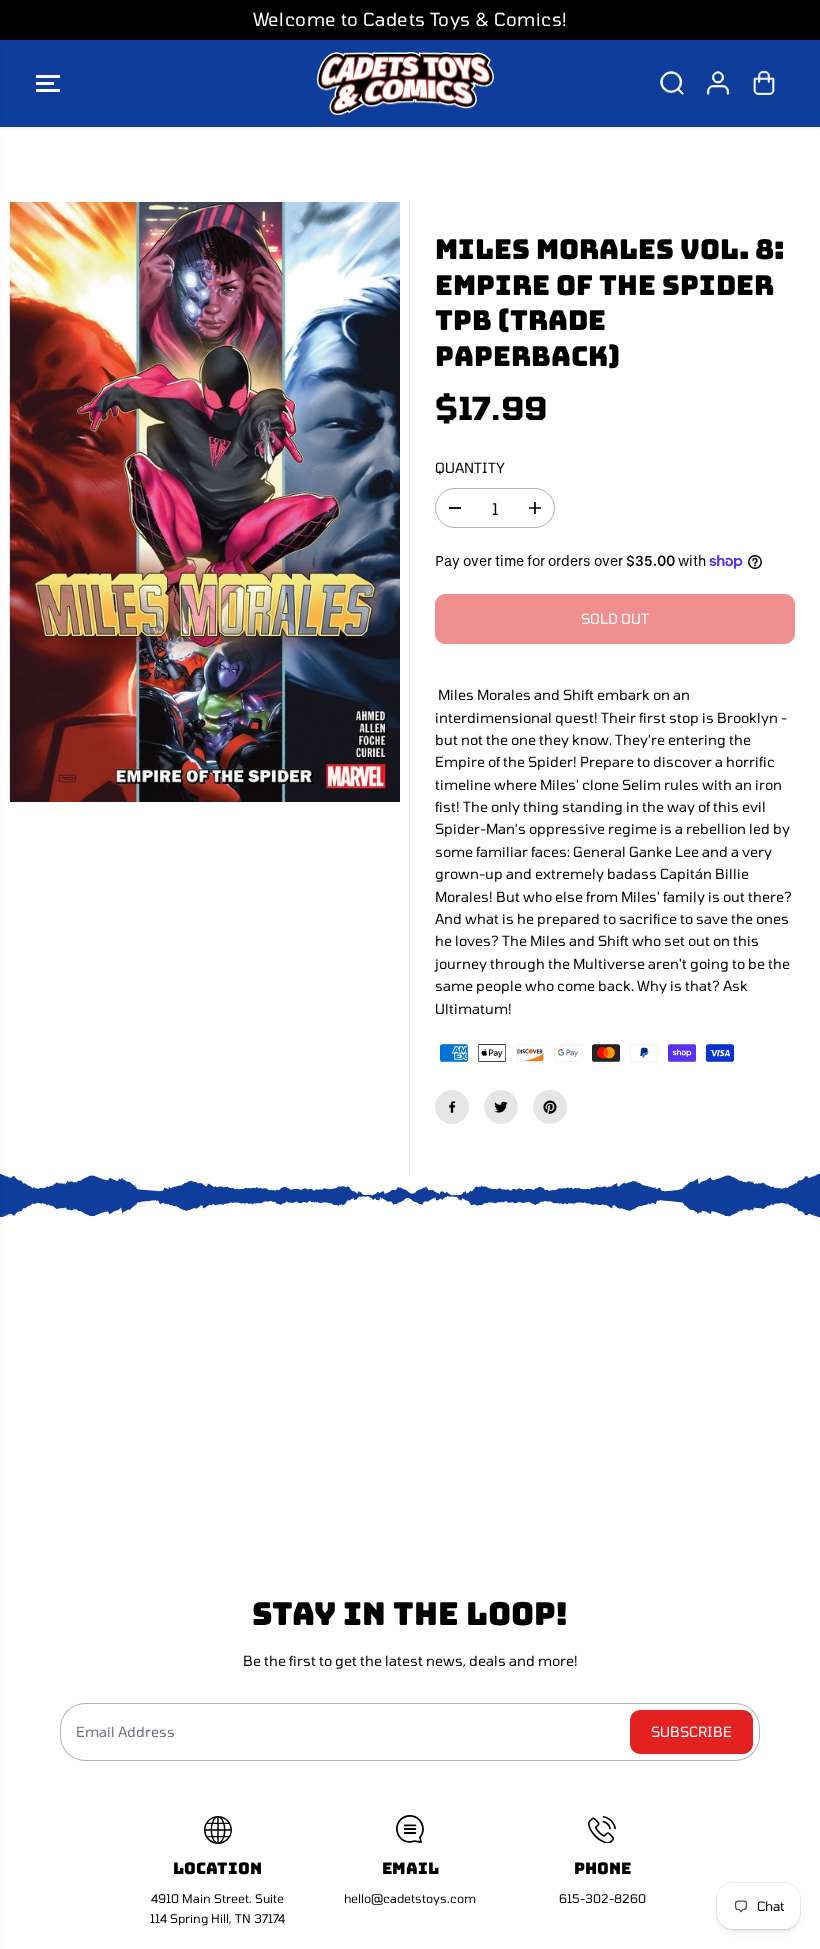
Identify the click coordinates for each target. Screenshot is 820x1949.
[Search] (672, 83)
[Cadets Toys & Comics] (405, 84)
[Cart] (764, 83)
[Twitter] (501, 1107)
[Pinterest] (550, 1107)
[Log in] (718, 83)
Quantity (470, 467)
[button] (48, 84)
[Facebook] (452, 1107)
